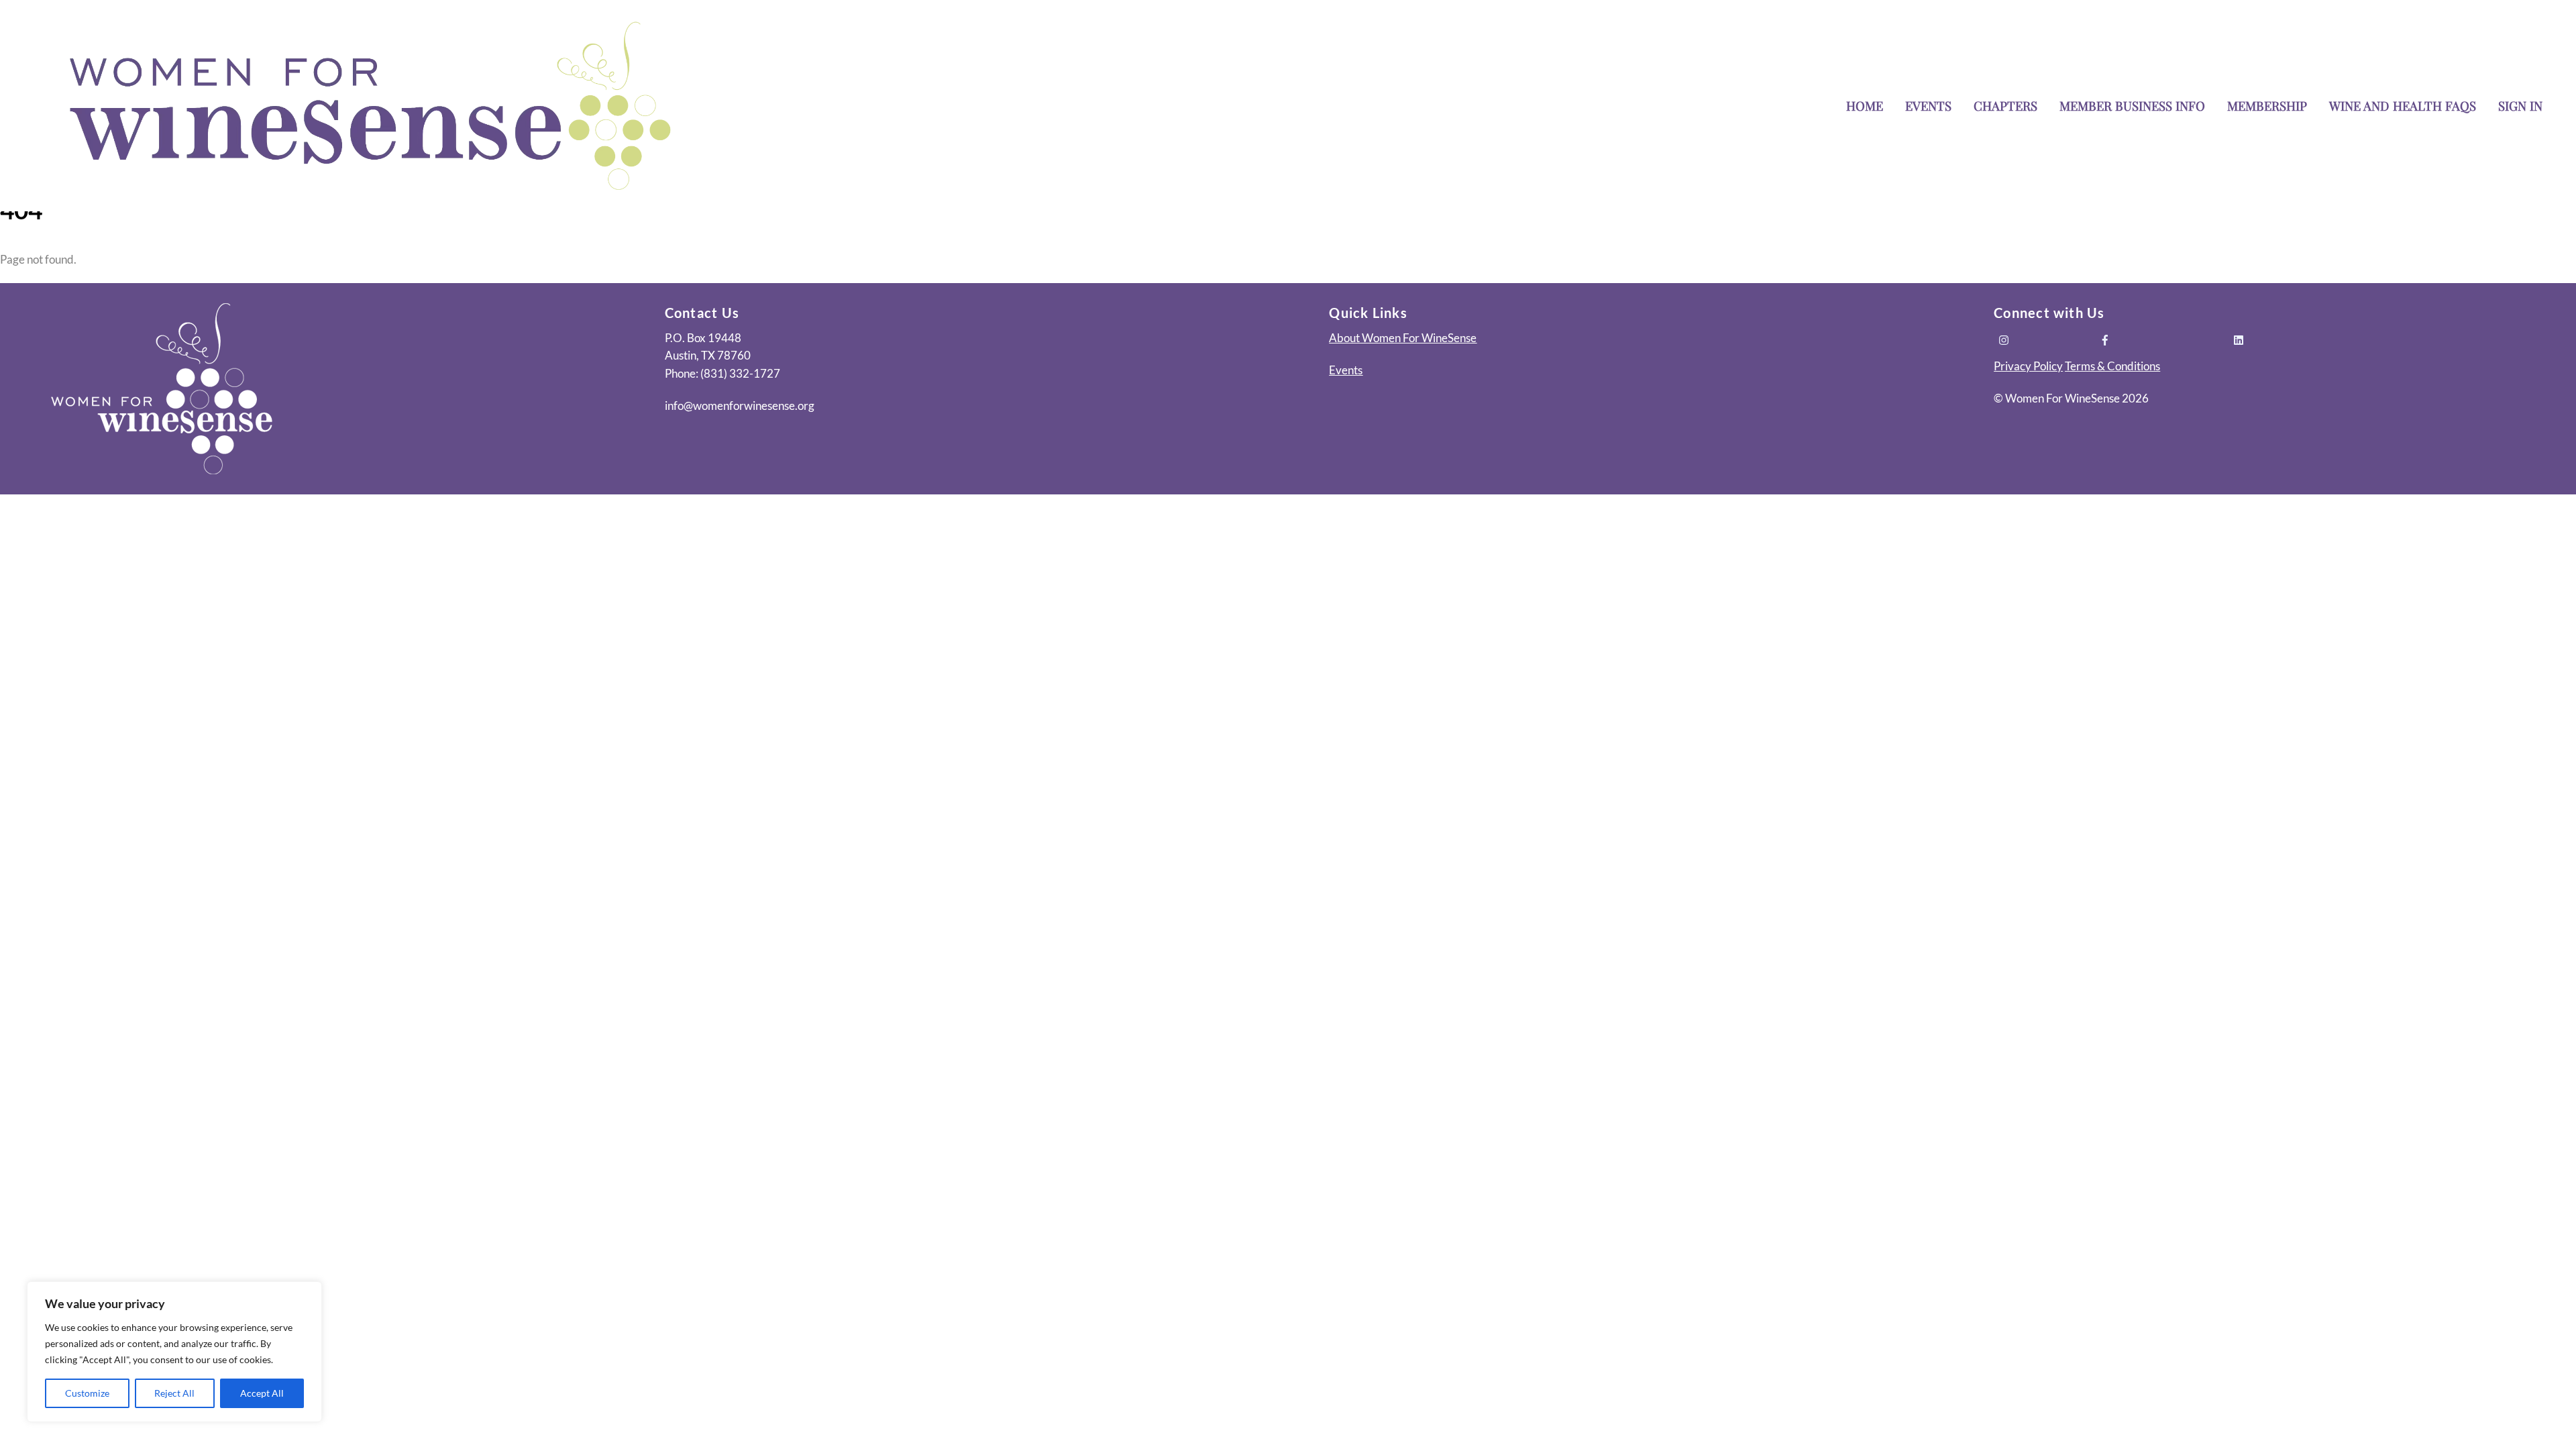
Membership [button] (2267, 106)
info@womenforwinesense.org (740, 406)
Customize (87, 1393)
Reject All (174, 1393)
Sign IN (2520, 106)
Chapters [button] (2005, 106)
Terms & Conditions (2112, 366)
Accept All (262, 1393)
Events (1346, 370)
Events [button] (1928, 106)
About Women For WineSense (1403, 338)
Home (1865, 106)
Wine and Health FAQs (2403, 106)
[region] (174, 1352)
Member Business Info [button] (2132, 106)
